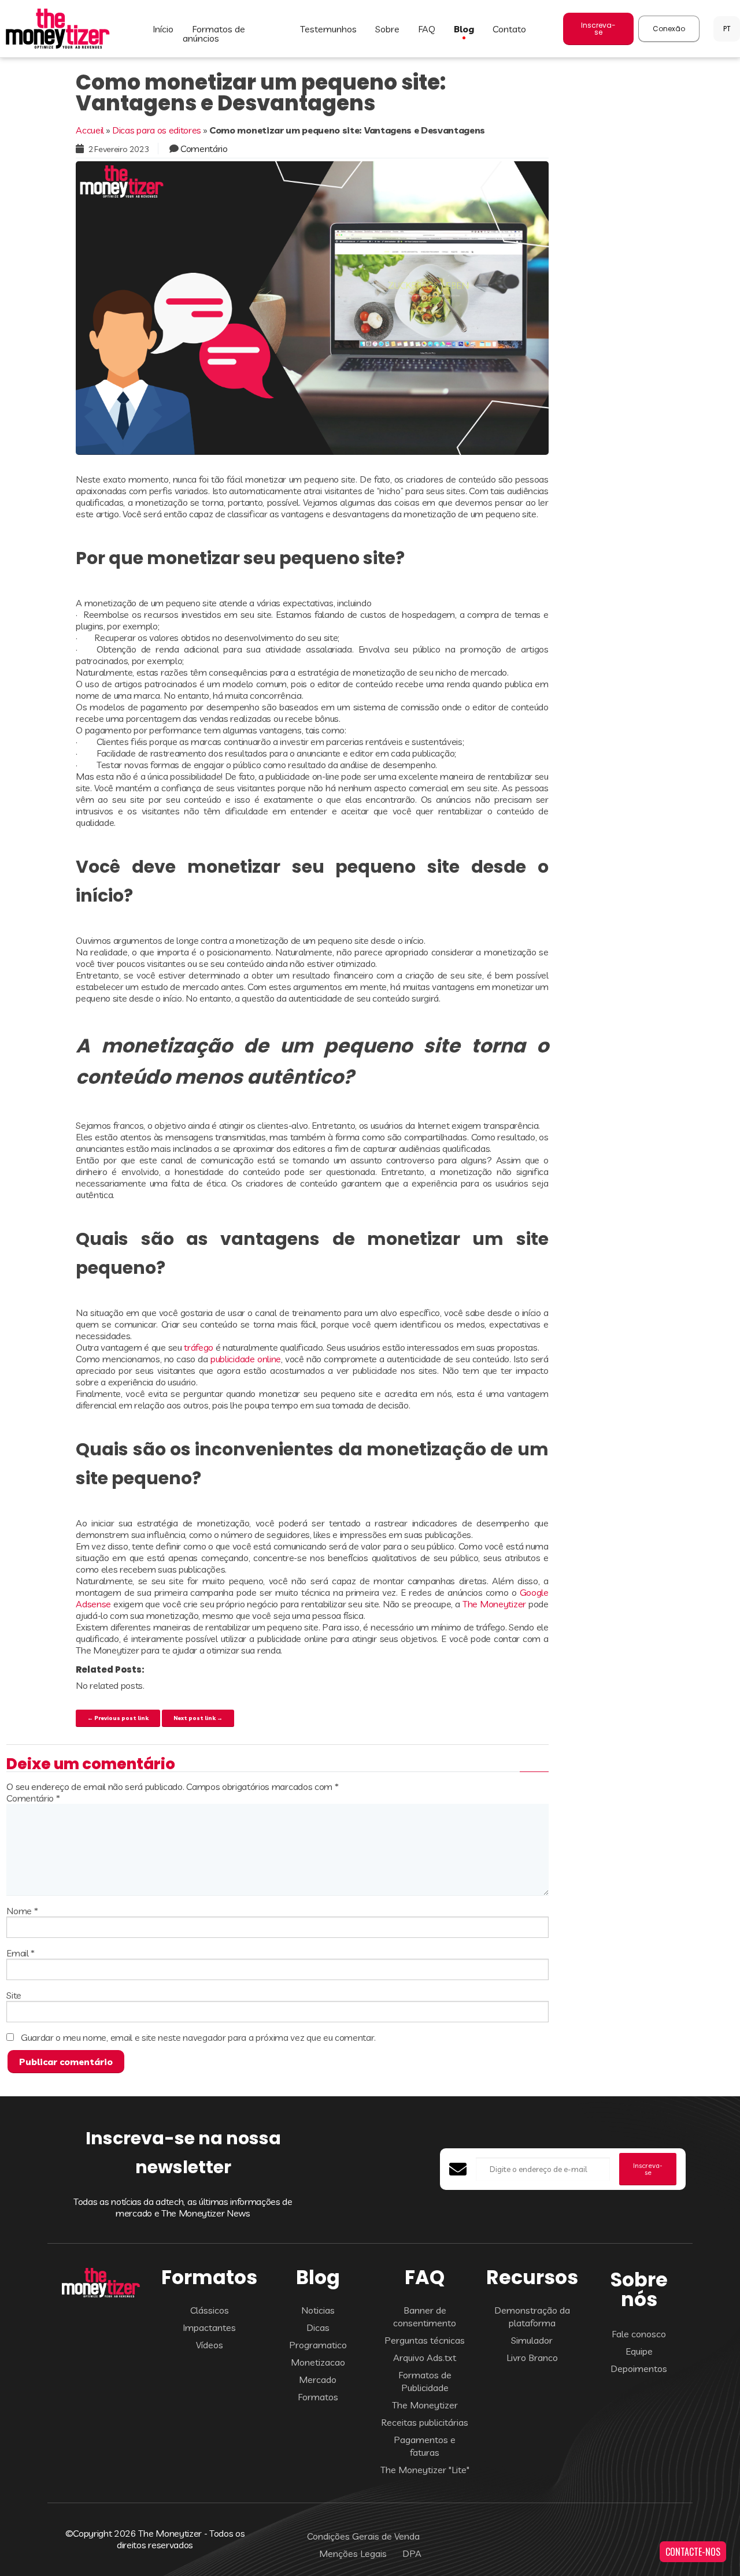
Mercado (318, 2379)
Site (14, 1995)
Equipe (639, 2351)
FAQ (427, 29)
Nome (22, 1911)
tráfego (199, 1347)
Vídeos (210, 2345)
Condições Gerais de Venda (363, 2536)
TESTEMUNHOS (328, 29)
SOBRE (387, 29)
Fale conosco (639, 2334)
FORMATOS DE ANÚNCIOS (214, 34)
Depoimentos (639, 2369)
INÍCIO (163, 29)
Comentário (204, 149)
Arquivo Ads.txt (425, 2358)
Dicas (318, 2327)
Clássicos (210, 2310)
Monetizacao (318, 2362)
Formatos (318, 2397)
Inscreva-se (598, 29)
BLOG (464, 29)
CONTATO (509, 29)
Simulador (532, 2340)
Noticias (318, 2310)
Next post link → (198, 1718)
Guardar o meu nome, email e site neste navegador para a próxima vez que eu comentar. (198, 2037)
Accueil (90, 130)
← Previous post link (118, 1718)
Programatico (318, 2345)
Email (21, 1953)
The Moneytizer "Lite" (425, 2470)
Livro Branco (532, 2358)
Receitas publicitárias (425, 2422)
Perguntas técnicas (425, 2340)
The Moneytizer (494, 1604)
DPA (412, 2553)
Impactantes (209, 2327)
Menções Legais (353, 2553)
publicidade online (246, 1359)
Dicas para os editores (157, 130)
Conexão (669, 29)
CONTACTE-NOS (693, 2552)
